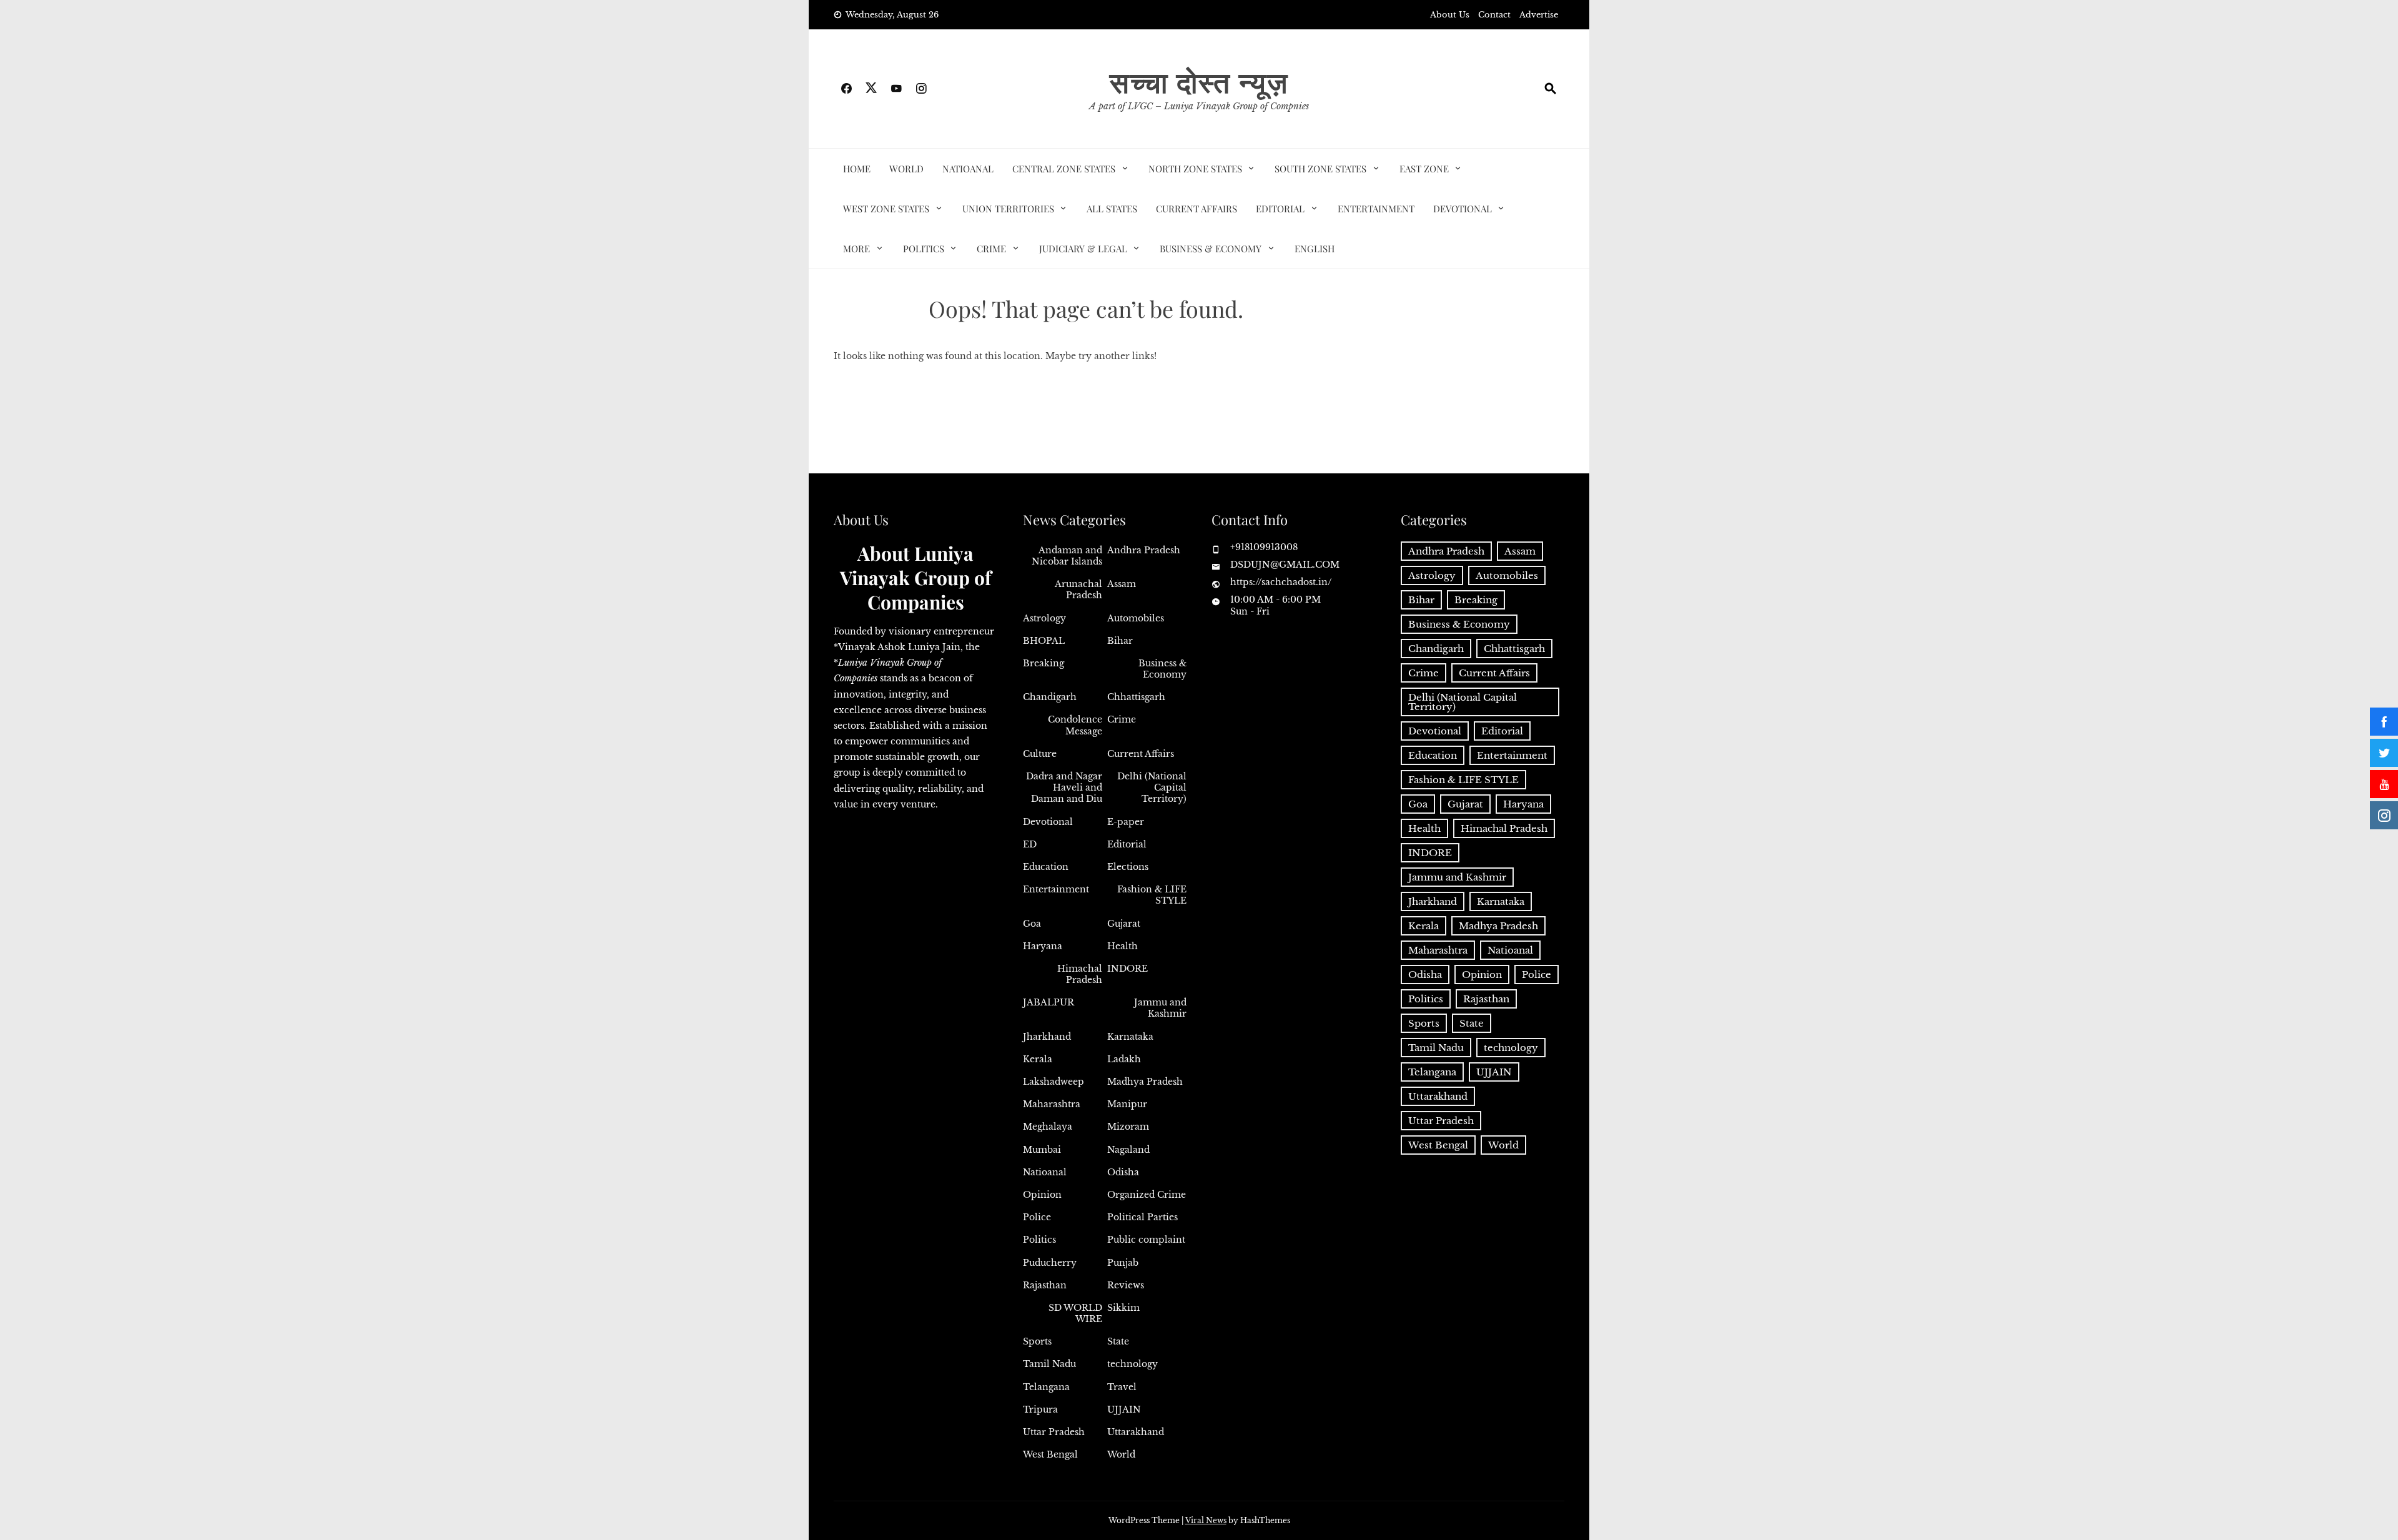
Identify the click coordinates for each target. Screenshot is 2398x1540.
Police (1037, 1217)
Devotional (1463, 209)
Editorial (1280, 209)
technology (1132, 1364)
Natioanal (968, 169)
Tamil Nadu (1049, 1364)
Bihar (1120, 641)
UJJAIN (1124, 1409)
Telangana (1046, 1387)
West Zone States (886, 209)
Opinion (1042, 1195)
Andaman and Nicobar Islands (1067, 556)
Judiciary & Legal (1083, 249)
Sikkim (1123, 1308)
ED (1030, 844)
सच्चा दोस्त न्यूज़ (1199, 81)
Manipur (1127, 1104)
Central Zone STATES (1064, 169)
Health (1123, 946)
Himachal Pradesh (1080, 974)
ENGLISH (1315, 249)
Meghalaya (1048, 1127)
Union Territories (1008, 209)
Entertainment (1376, 209)
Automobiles (1136, 618)
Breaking (1044, 663)
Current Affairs (1197, 209)
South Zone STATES (1320, 169)
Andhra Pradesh (1144, 550)
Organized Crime (1147, 1195)
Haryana (1043, 946)
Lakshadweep (1053, 1082)
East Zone (1424, 169)
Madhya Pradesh (1145, 1082)
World (906, 169)
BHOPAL (1044, 641)
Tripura (1040, 1409)
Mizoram (1128, 1127)
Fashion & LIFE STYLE (1152, 895)
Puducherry (1050, 1263)
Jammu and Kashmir (1160, 1008)
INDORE (1127, 969)
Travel (1122, 1387)
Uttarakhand (1136, 1432)
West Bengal (1050, 1454)
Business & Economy (1211, 249)
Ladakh (1124, 1059)
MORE (856, 249)
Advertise (1539, 15)
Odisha (1123, 1172)
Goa (1032, 924)
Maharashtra (1052, 1104)
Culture (1040, 754)
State (1118, 1341)
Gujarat (1124, 924)
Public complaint (1146, 1240)
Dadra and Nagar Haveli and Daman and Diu (1064, 787)
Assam (1122, 584)
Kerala (1038, 1059)
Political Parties (1142, 1217)
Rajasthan (1045, 1285)
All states (1112, 209)
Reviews (1126, 1285)
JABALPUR (1049, 1002)
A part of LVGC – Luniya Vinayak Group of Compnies (1199, 106)
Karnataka (1130, 1037)
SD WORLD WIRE (1075, 1313)
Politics (924, 249)
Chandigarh (1050, 697)
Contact (1494, 15)
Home (857, 169)
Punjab (1123, 1263)
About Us (1450, 15)
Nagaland (1128, 1150)
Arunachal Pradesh (1078, 590)
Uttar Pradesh (1054, 1432)
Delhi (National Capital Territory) (1152, 787)
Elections (1128, 867)
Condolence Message (1075, 725)
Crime (991, 249)
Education (1046, 867)
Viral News (1206, 1520)
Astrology (1044, 618)
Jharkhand (1047, 1037)
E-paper (1126, 822)
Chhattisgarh (1136, 697)
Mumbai (1042, 1150)
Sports (1037, 1341)
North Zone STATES (1195, 169)
